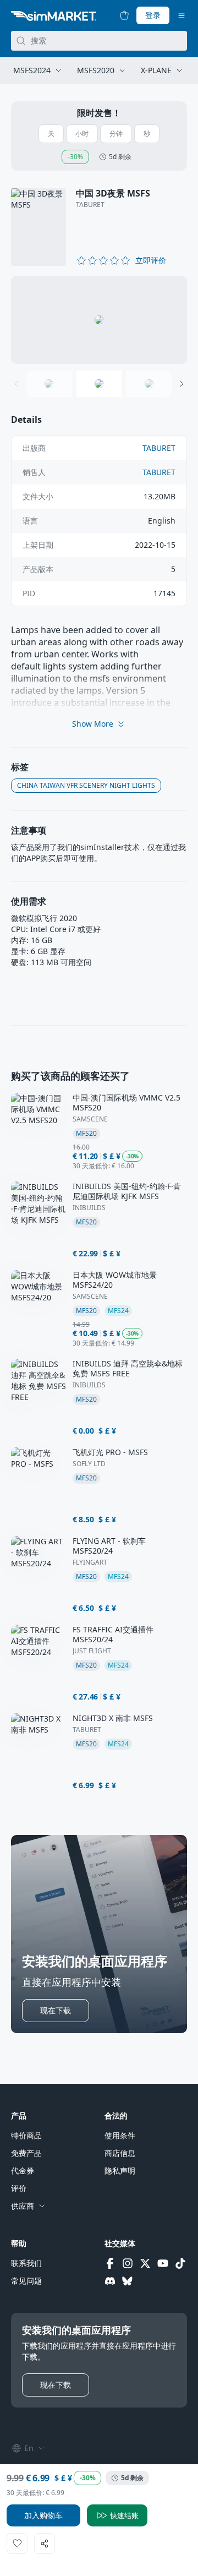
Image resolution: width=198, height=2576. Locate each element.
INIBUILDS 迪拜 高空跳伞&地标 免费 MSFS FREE (128, 1369)
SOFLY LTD (89, 1464)
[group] (99, 320)
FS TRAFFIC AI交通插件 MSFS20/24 (113, 1635)
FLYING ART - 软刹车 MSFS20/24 (109, 1546)
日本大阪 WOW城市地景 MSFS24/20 (115, 1280)
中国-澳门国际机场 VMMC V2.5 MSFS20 (127, 1103)
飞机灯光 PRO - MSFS (110, 1452)
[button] (151, 260)
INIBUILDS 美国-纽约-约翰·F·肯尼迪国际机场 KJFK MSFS (127, 1191)
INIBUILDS (89, 1208)
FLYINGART (90, 1562)
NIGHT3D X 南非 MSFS (113, 1718)
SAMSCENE (90, 1119)
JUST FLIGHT (92, 1651)
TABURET (90, 205)
